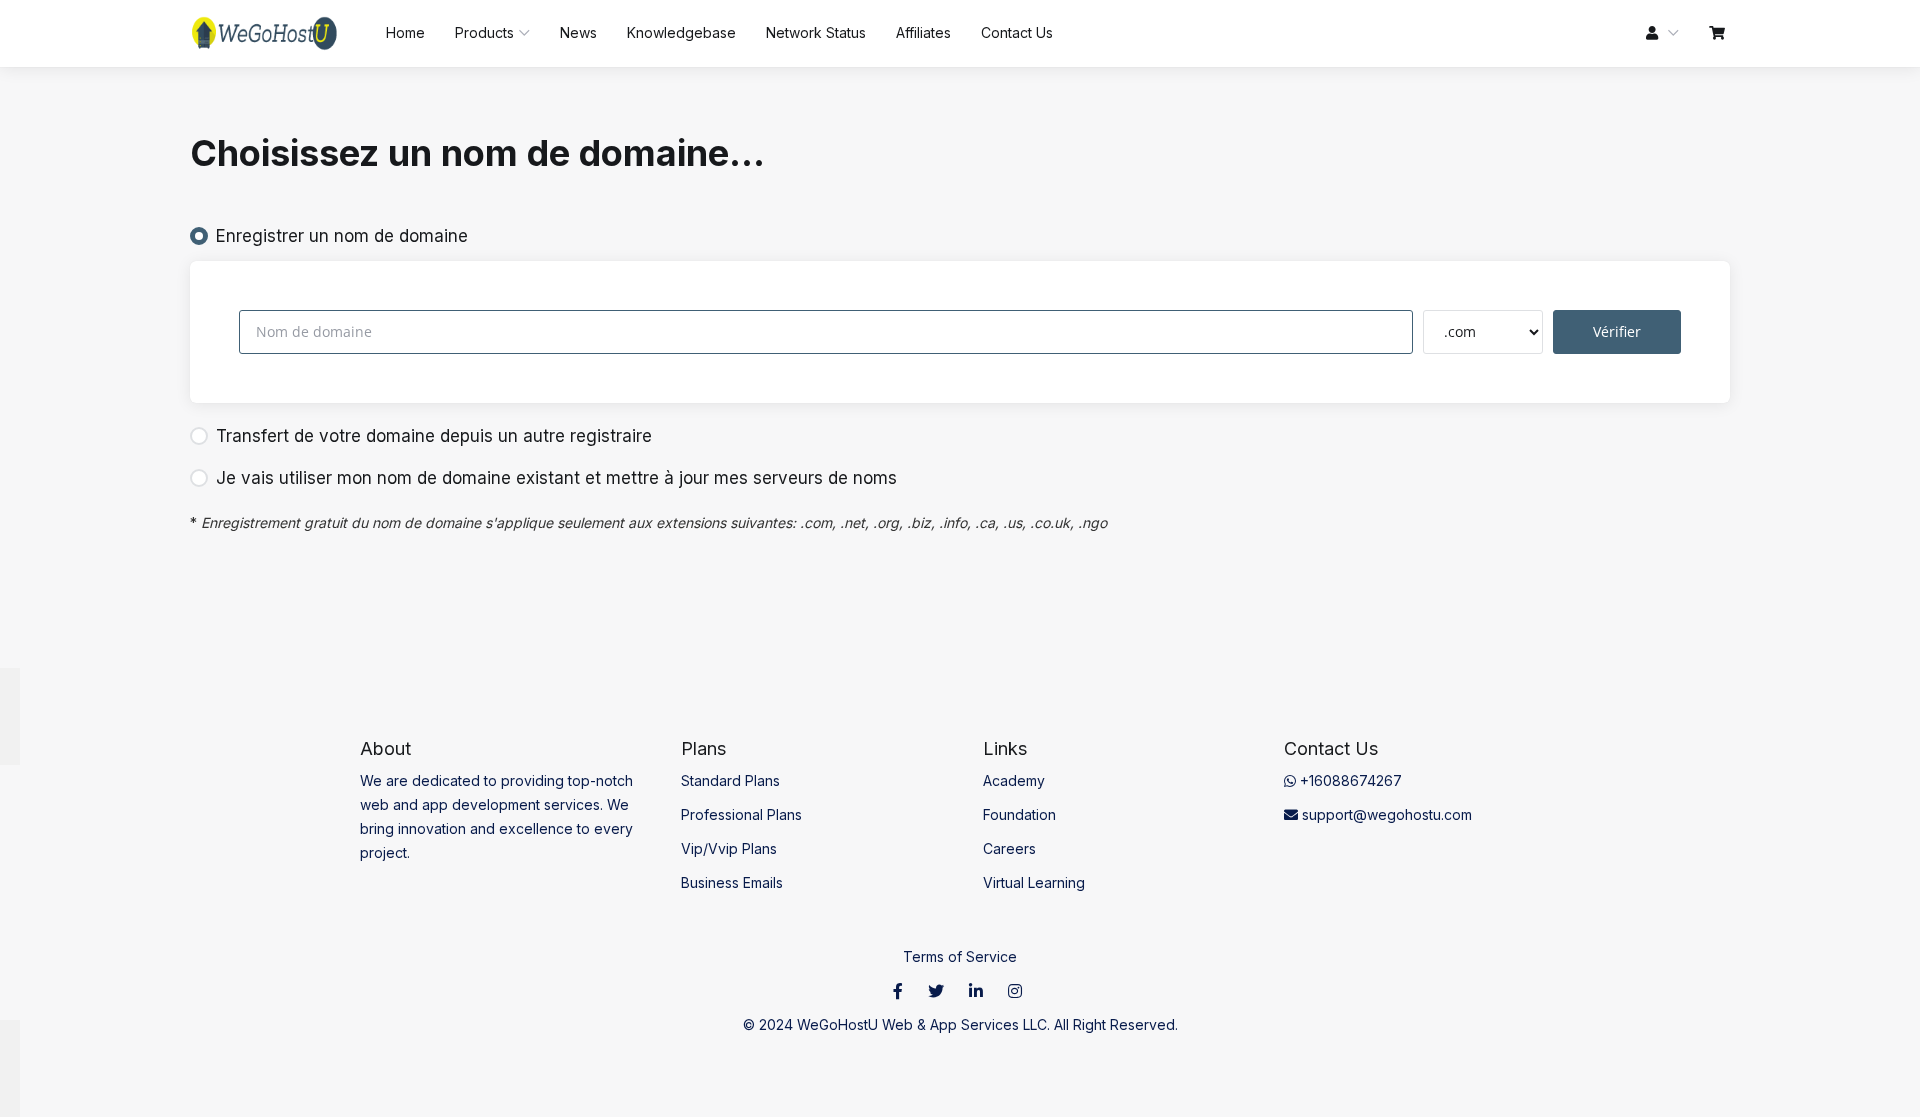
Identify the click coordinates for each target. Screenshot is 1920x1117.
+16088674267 (1349, 780)
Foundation (1019, 814)
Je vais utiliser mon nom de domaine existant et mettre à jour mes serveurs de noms (556, 478)
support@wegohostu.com (1385, 814)
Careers (1009, 848)
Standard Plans (730, 780)
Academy (1014, 780)
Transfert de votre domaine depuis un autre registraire (434, 436)
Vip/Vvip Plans (729, 848)
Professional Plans (741, 814)
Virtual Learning (1034, 882)
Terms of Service (960, 956)
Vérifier (1617, 331)
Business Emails (732, 882)
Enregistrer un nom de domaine (342, 236)
